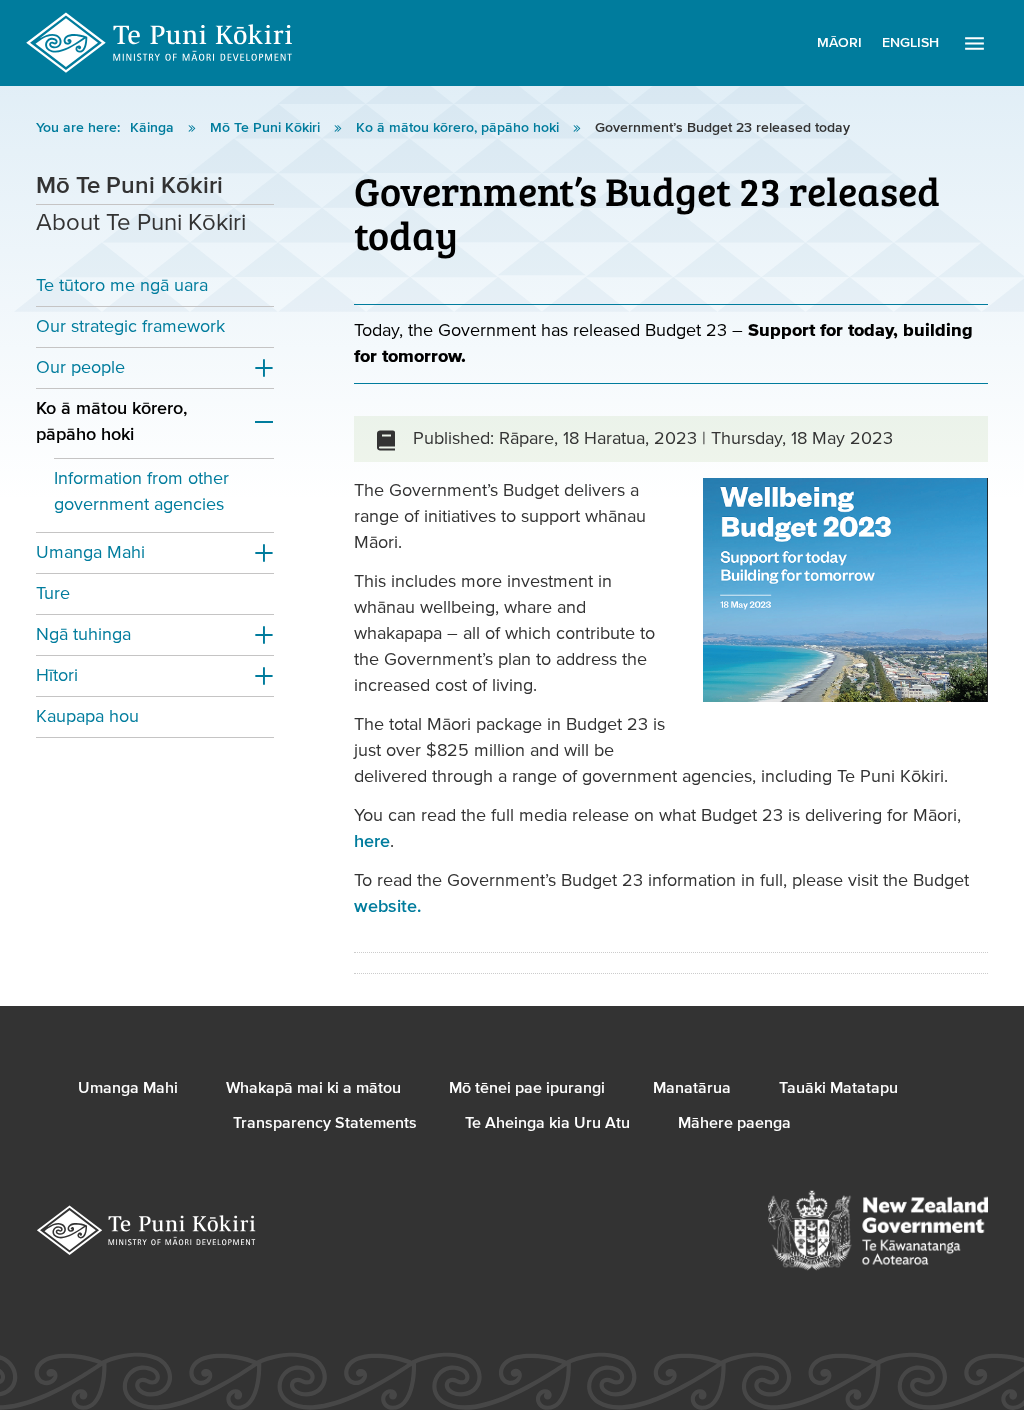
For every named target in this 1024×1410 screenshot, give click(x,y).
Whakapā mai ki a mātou (313, 1088)
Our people (80, 367)
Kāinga (154, 128)
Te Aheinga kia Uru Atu (547, 1123)
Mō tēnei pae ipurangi (527, 1088)
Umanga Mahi (90, 552)
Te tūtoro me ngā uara (122, 285)
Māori (839, 43)
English (910, 43)
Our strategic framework (130, 326)
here (372, 841)
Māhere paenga (734, 1123)
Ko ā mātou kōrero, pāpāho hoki (459, 128)
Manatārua (692, 1088)
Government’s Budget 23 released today (722, 128)
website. (387, 906)
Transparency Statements (325, 1123)
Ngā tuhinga (83, 634)
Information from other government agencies (141, 491)
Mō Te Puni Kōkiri (267, 128)
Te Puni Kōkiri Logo (160, 43)
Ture (53, 593)
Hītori (57, 675)
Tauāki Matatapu (838, 1088)
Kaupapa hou (87, 716)
